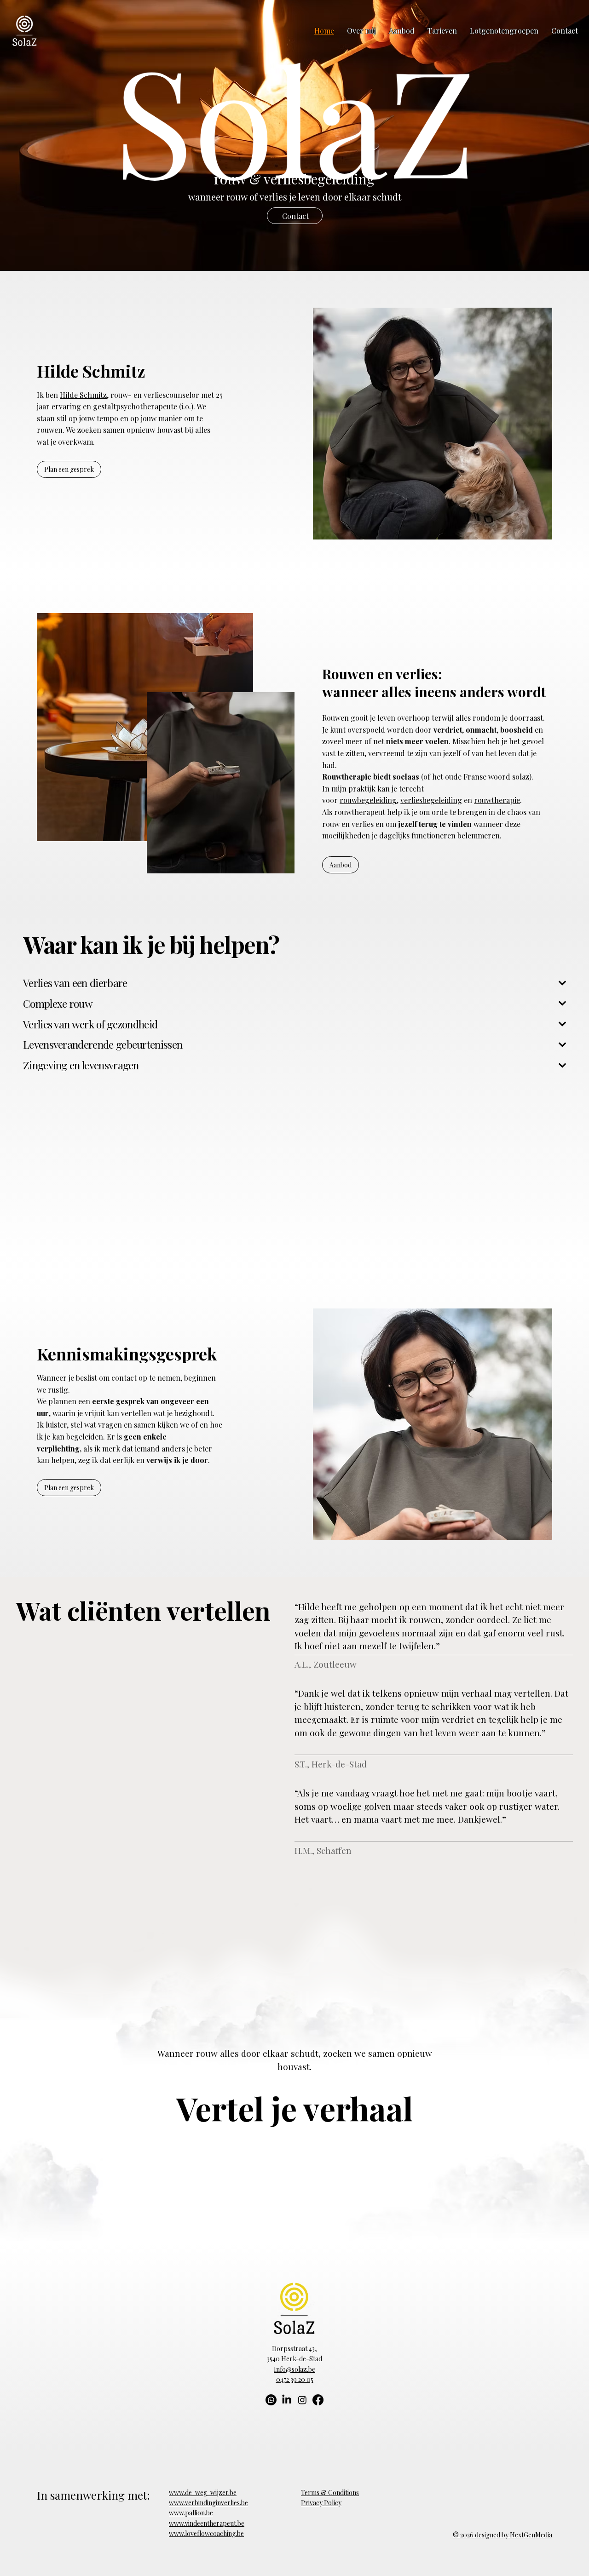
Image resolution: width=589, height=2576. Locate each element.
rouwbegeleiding (368, 800)
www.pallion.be (191, 2513)
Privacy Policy (321, 2503)
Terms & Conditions (330, 2493)
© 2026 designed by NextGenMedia (502, 2535)
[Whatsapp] (271, 2400)
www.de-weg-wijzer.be (203, 2493)
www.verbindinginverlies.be (208, 2503)
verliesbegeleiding (431, 800)
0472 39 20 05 (295, 2379)
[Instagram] (302, 2400)
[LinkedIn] (287, 2400)
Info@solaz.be (294, 2369)
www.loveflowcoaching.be (206, 2533)
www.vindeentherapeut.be (207, 2523)
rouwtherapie (497, 800)
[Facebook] (318, 2400)
